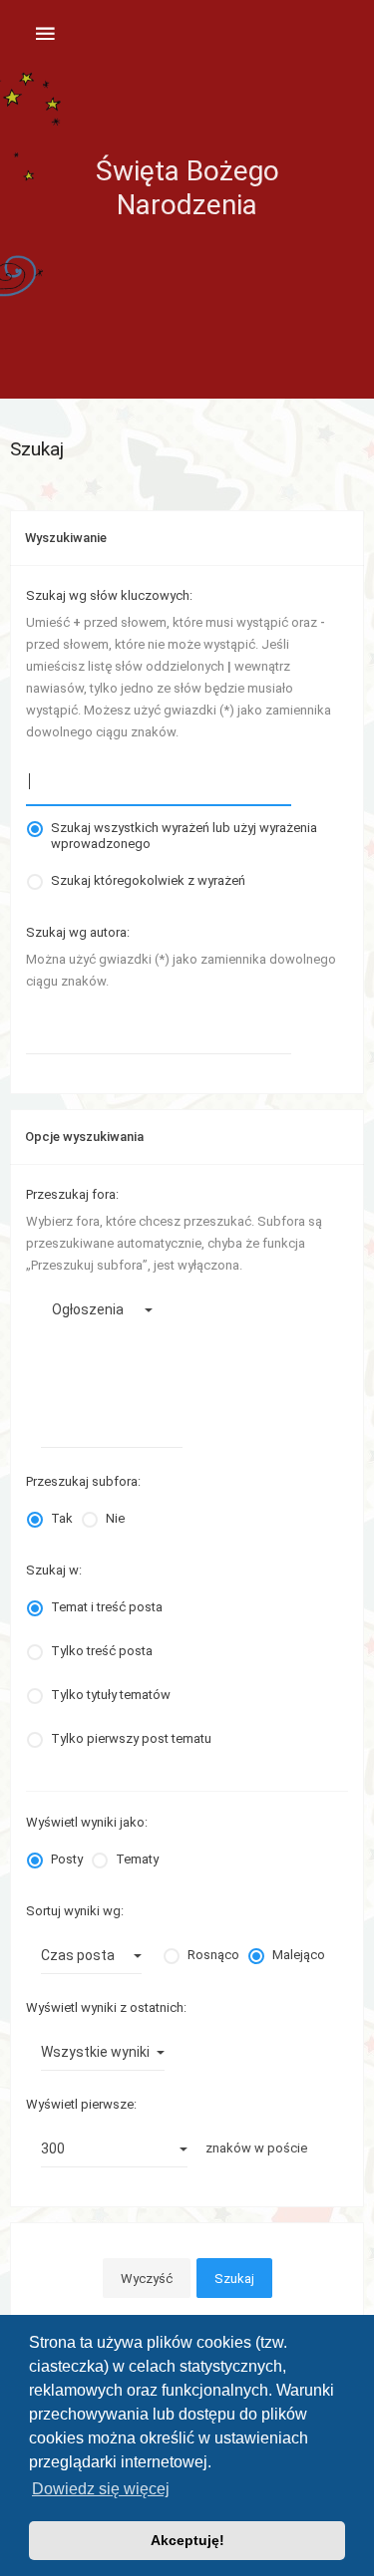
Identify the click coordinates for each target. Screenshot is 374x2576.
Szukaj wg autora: (78, 932)
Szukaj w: (54, 1570)
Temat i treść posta (107, 1607)
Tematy (137, 1859)
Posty (67, 1859)
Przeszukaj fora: (72, 1194)
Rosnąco (213, 1955)
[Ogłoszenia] (104, 1310)
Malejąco (299, 1955)
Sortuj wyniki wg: (75, 1911)
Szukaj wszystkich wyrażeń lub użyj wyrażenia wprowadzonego (184, 828)
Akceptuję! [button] (187, 2540)
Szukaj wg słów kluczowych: (109, 595)
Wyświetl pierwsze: (81, 2104)
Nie (115, 1518)
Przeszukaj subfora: (83, 1481)
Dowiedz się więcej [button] (101, 2489)
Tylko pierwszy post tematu (131, 1738)
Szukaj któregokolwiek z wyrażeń (148, 880)
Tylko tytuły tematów (111, 1695)
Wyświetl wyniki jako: (87, 1822)
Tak (62, 1518)
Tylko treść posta (102, 1651)
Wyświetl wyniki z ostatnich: (106, 2007)
